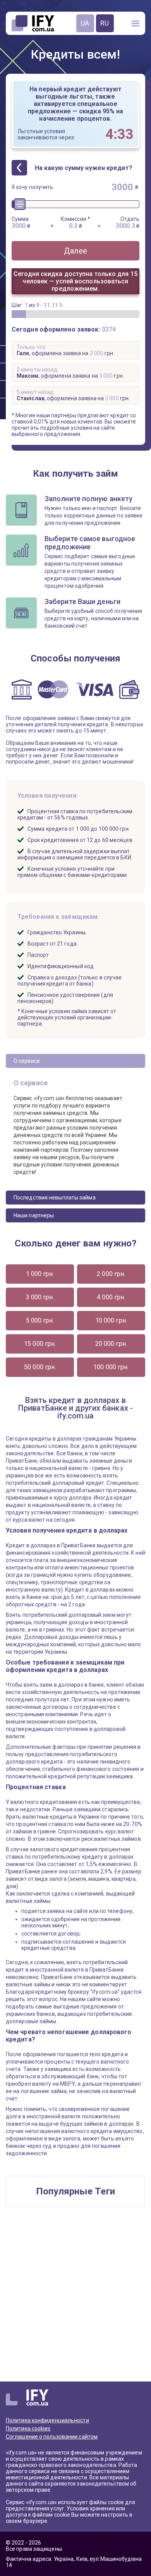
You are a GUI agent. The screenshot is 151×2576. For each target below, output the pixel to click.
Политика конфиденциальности (47, 2420)
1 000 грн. (40, 1274)
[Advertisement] (75, 2298)
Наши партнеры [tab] (34, 1215)
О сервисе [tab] (27, 1061)
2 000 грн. (111, 1274)
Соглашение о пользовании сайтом (52, 2437)
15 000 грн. (40, 1344)
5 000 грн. (40, 1320)
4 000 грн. (111, 1297)
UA (85, 23)
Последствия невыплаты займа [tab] (55, 1198)
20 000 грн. (111, 1344)
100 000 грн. (111, 1367)
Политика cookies (28, 2428)
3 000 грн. (40, 1297)
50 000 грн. (40, 1367)
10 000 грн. (111, 1320)
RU (105, 23)
